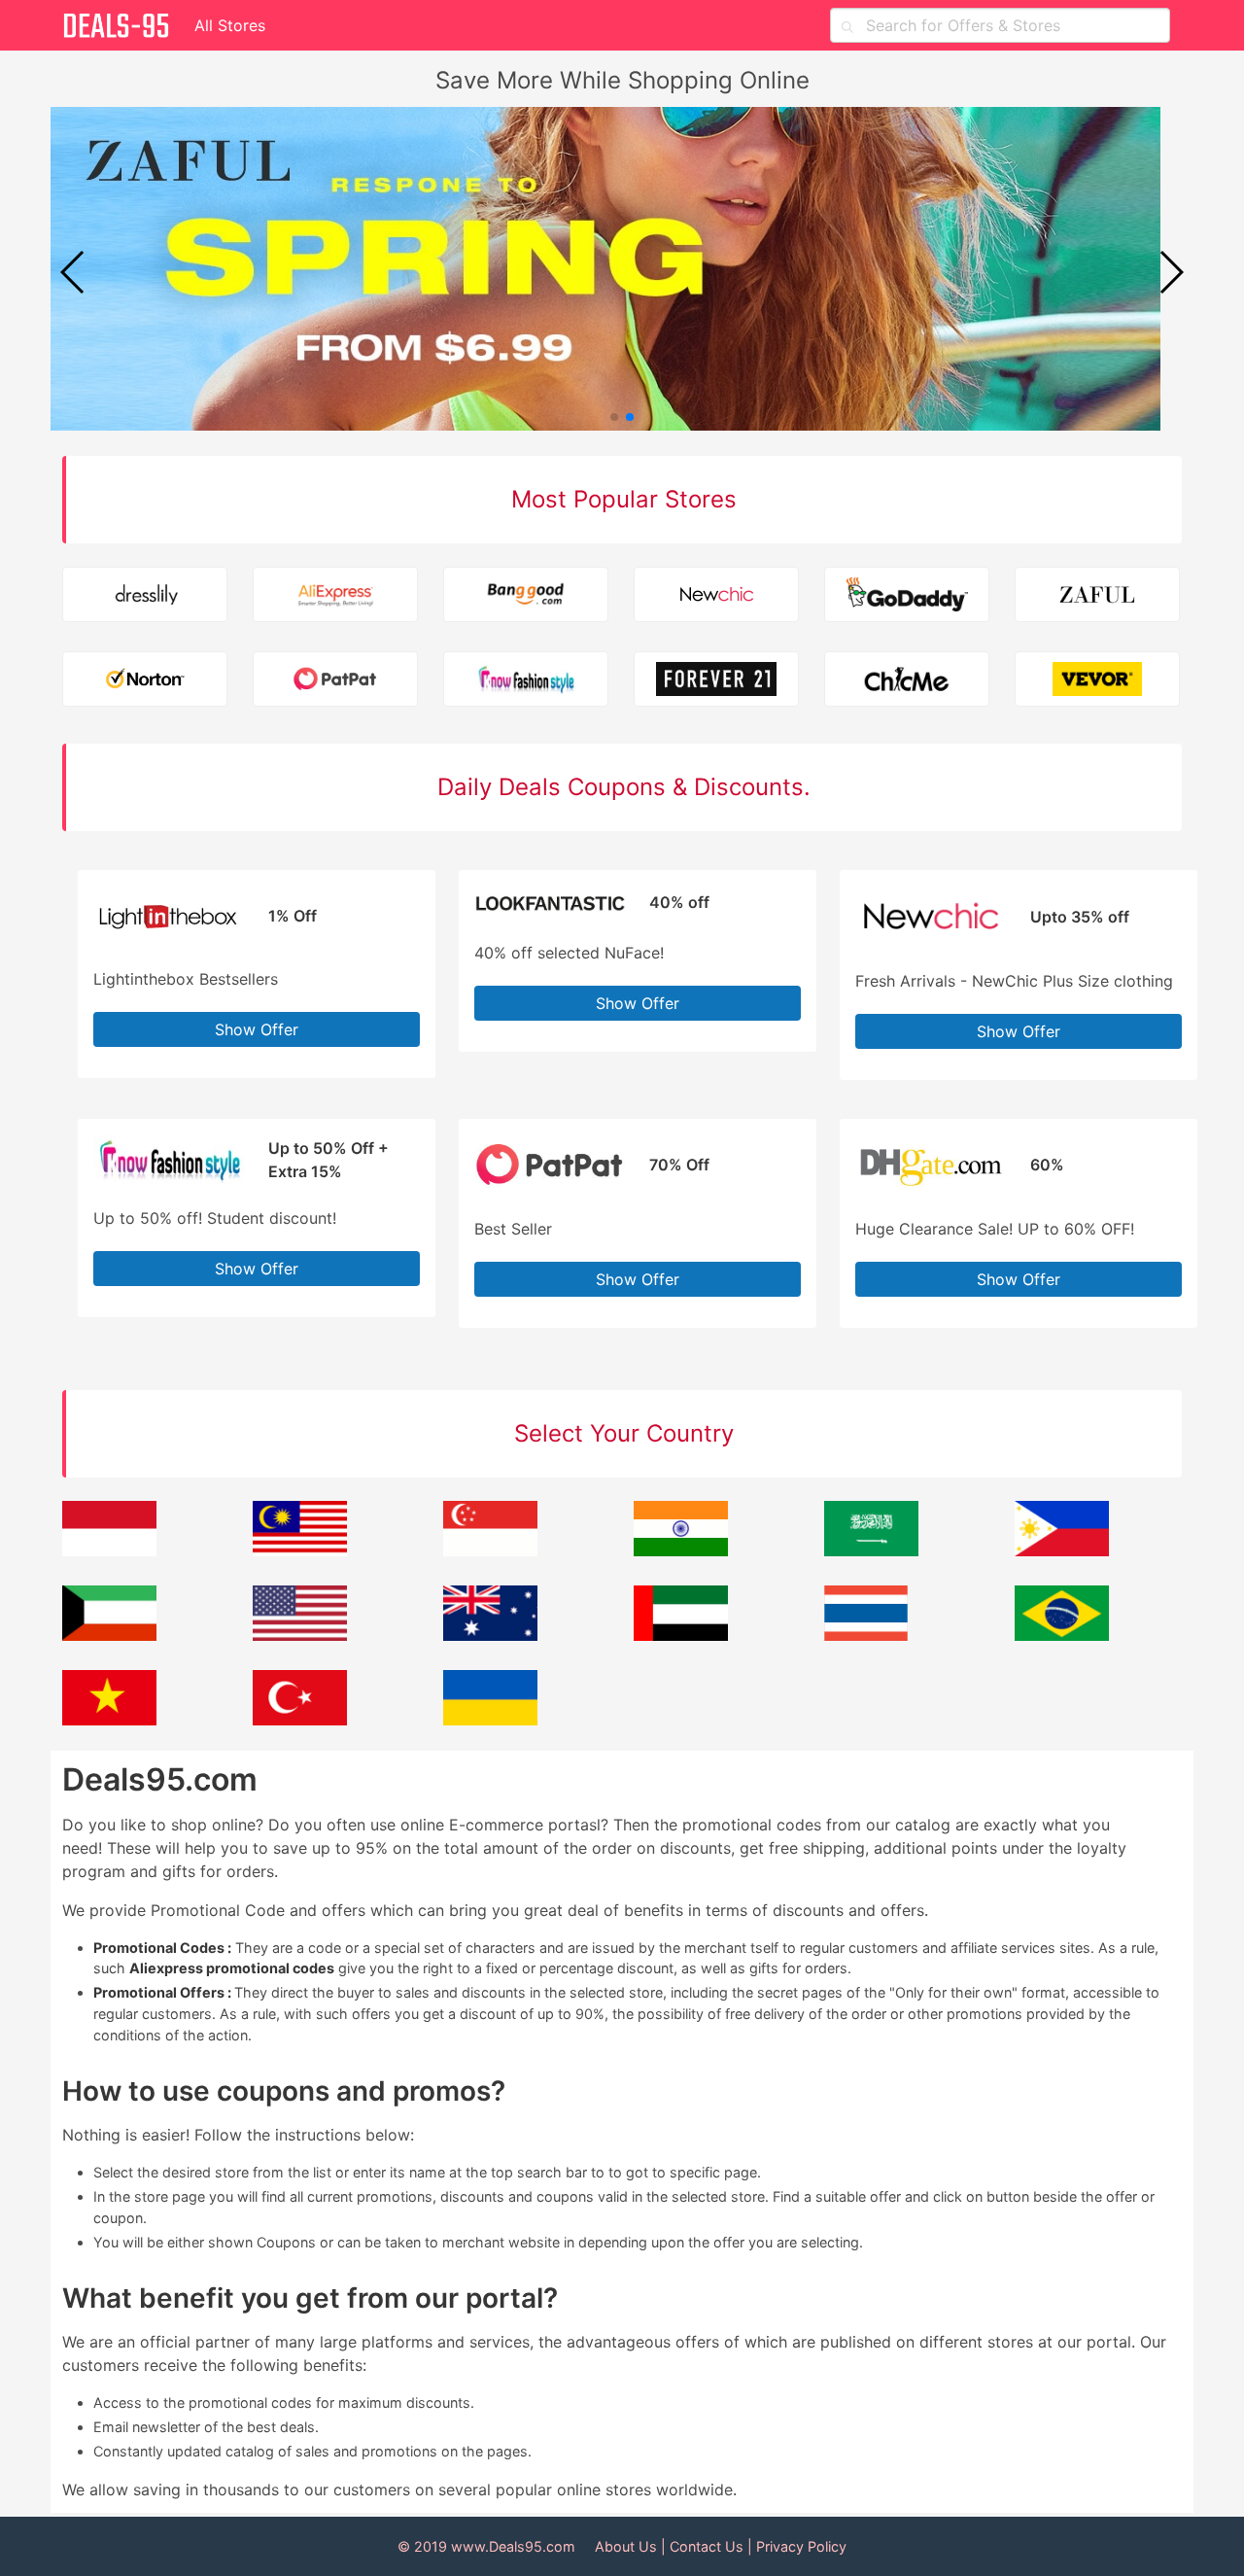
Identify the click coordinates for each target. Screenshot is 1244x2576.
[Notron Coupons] (146, 682)
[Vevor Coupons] (1098, 682)
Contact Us (707, 2546)
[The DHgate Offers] (931, 1146)
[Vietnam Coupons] (109, 1720)
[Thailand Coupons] (866, 1635)
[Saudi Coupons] (871, 1550)
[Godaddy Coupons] (908, 597)
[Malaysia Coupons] (300, 1550)
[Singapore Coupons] (490, 1550)
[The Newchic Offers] (931, 897)
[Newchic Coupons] (717, 597)
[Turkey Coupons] (300, 1720)
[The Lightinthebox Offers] (169, 897)
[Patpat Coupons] (336, 682)
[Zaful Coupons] (1098, 597)
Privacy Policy (801, 2546)
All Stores (230, 25)
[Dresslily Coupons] (146, 597)
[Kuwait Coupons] (109, 1635)
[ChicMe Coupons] (908, 682)
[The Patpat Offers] (550, 1146)
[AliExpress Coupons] (336, 597)
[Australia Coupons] (490, 1635)
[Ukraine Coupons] (490, 1720)
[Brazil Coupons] (1062, 1635)
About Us (626, 2546)
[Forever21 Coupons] (717, 682)
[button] (1171, 272)
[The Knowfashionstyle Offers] (169, 1146)
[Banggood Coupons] (527, 597)
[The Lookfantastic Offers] (550, 897)
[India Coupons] (681, 1550)
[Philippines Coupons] (1062, 1550)
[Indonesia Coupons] (109, 1550)
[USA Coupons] (300, 1635)
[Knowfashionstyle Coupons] (527, 682)
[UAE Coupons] (681, 1635)
